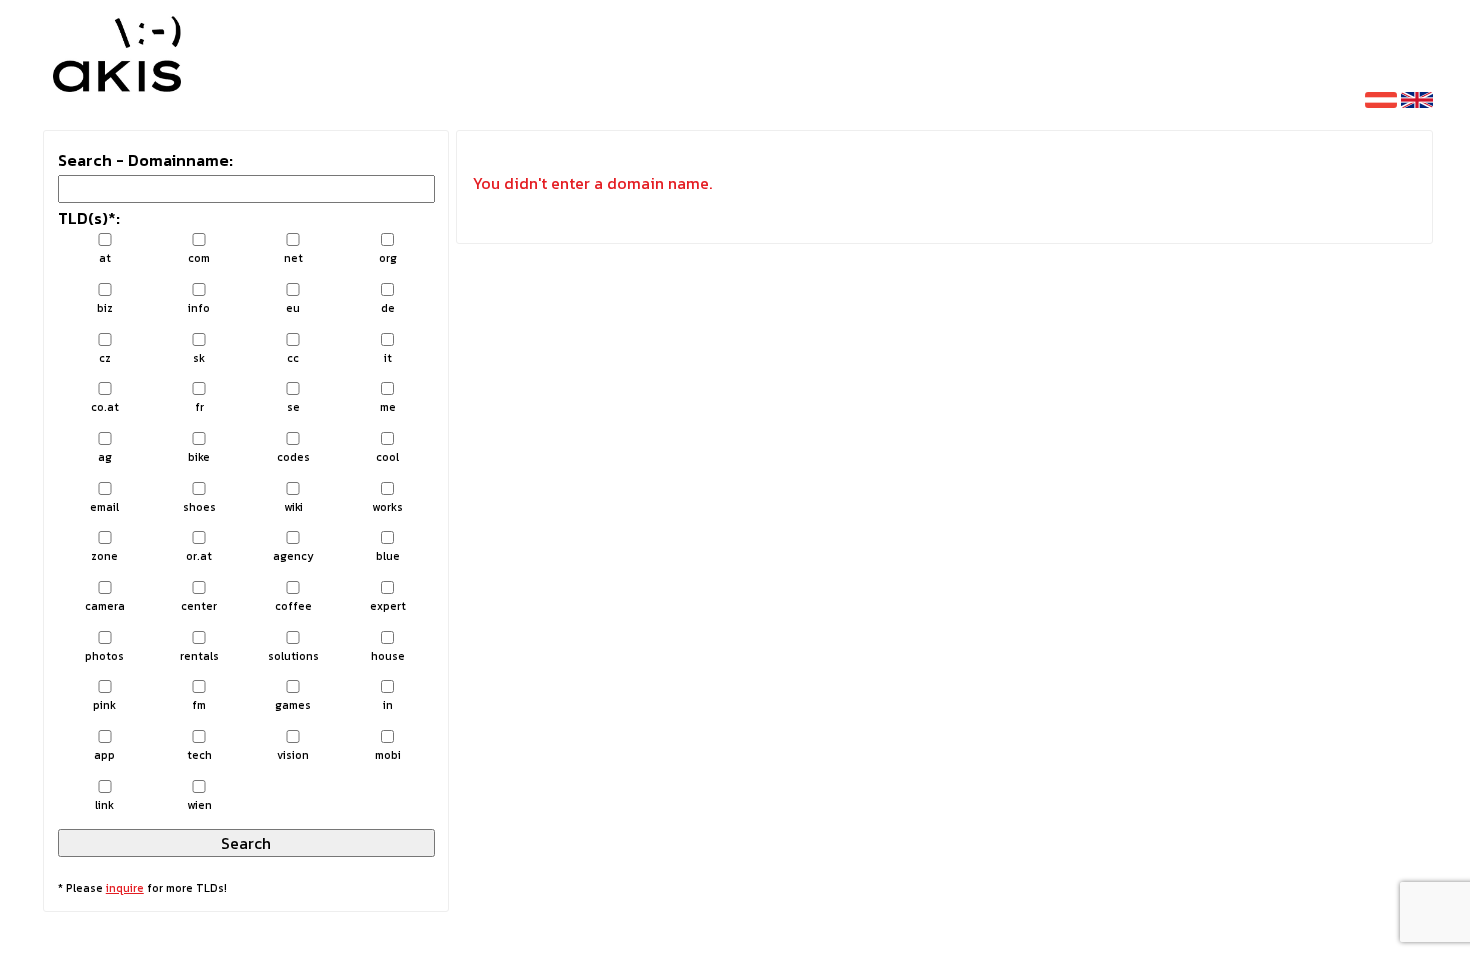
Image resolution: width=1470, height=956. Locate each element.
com (199, 258)
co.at (105, 407)
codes (293, 457)
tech (199, 755)
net (293, 258)
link (104, 805)
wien (199, 805)
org (388, 258)
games (293, 705)
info (199, 308)
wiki (293, 507)
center (199, 606)
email (104, 507)
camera (105, 606)
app (104, 755)
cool (387, 457)
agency (293, 556)
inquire (125, 888)
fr (199, 407)
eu (293, 308)
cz (105, 358)
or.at (199, 556)
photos (104, 656)
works (387, 507)
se (293, 407)
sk (199, 358)
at (105, 258)
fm (199, 705)
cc (293, 358)
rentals (199, 656)
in (388, 705)
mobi (388, 755)
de (388, 308)
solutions (293, 656)
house (388, 656)
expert (388, 606)
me (388, 407)
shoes (199, 507)
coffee (293, 606)
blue (388, 556)
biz (105, 308)
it (388, 358)
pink (104, 705)
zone (104, 556)
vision (293, 755)
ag (105, 457)
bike (199, 457)
